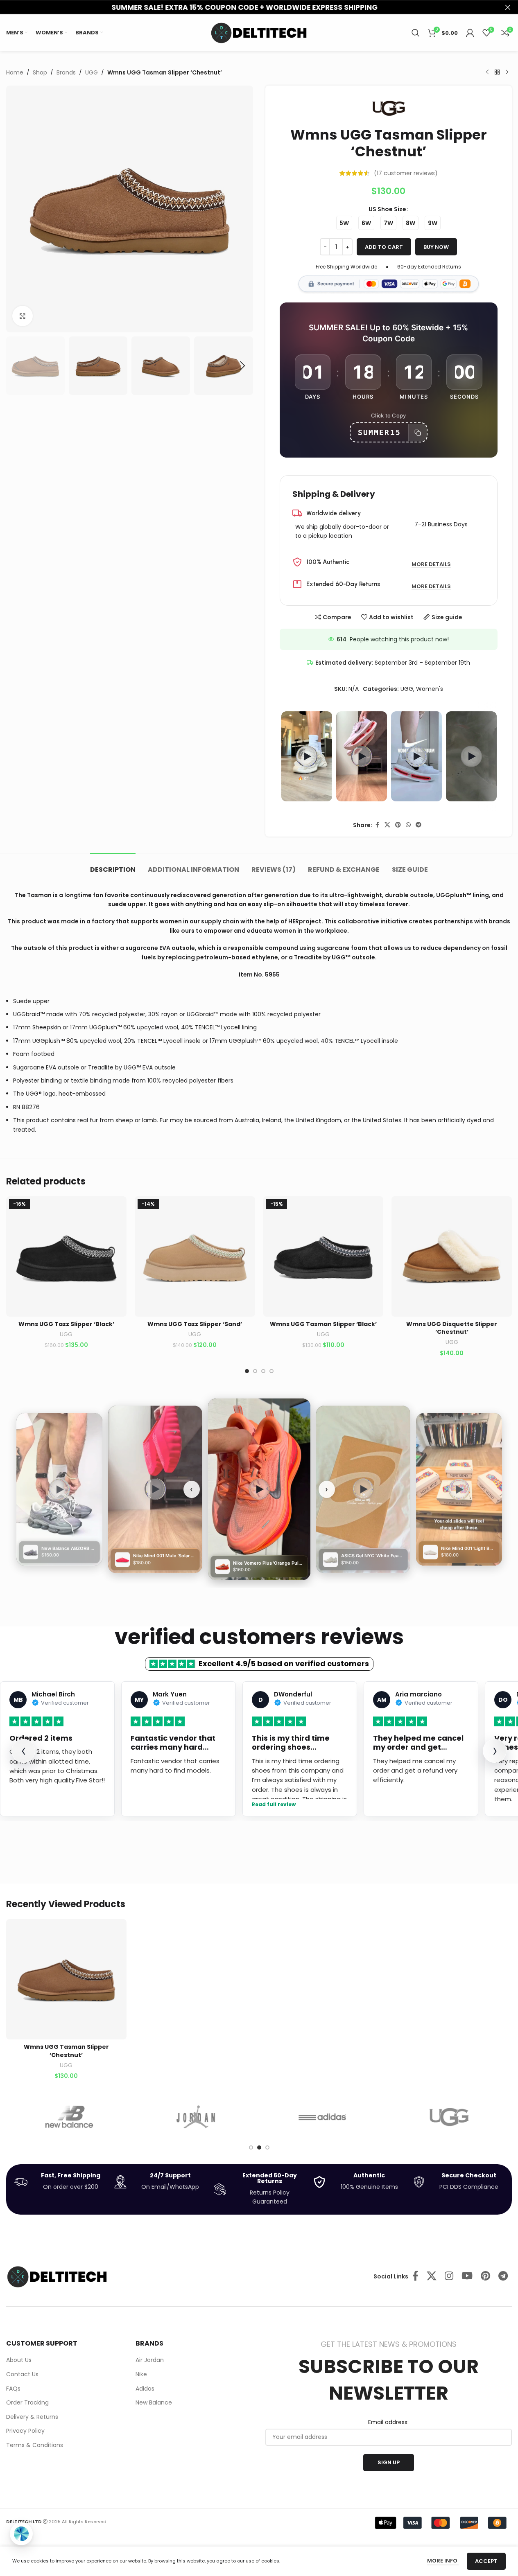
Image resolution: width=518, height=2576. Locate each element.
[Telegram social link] (418, 825)
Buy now (436, 247)
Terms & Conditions (35, 2445)
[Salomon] (69, 2117)
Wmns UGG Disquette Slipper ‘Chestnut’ (452, 1328)
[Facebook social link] (377, 825)
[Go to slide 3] (263, 1371)
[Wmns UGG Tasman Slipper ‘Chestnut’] (66, 1979)
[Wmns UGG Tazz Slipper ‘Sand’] (195, 1256)
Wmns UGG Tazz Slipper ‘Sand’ (195, 1324)
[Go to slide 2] (255, 1371)
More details (431, 565)
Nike (141, 2374)
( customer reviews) (406, 173)
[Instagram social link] (449, 2276)
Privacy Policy (25, 2431)
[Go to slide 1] (247, 1371)
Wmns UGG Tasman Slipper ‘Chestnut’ (66, 2051)
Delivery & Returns (32, 2417)
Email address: (388, 2422)
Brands (66, 72)
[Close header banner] (508, 7)
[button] (16, 366)
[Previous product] (487, 72)
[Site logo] (259, 32)
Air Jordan (150, 2360)
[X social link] (387, 825)
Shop (40, 72)
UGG (92, 72)
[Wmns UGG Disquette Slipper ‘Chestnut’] (452, 1256)
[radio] (344, 223)
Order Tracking (27, 2403)
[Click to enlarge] (23, 316)
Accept (486, 2561)
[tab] (113, 865)
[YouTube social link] (467, 2276)
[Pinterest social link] (398, 825)
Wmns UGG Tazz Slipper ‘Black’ (66, 1324)
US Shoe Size (387, 209)
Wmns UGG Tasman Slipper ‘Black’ (323, 1324)
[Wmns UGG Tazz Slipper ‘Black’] (66, 1256)
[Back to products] (497, 72)
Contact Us (22, 2374)
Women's (430, 689)
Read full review (274, 1805)
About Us (19, 2360)
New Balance (154, 2403)
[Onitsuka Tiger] (196, 2117)
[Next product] (507, 72)
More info (443, 2561)
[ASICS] (449, 2117)
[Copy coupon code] (417, 433)
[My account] (470, 33)
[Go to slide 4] (271, 1371)
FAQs (13, 2389)
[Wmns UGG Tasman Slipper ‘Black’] (323, 1256)
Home (15, 72)
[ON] (322, 2117)
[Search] (416, 33)
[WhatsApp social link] (408, 825)
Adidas (145, 2389)
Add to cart (384, 247)
